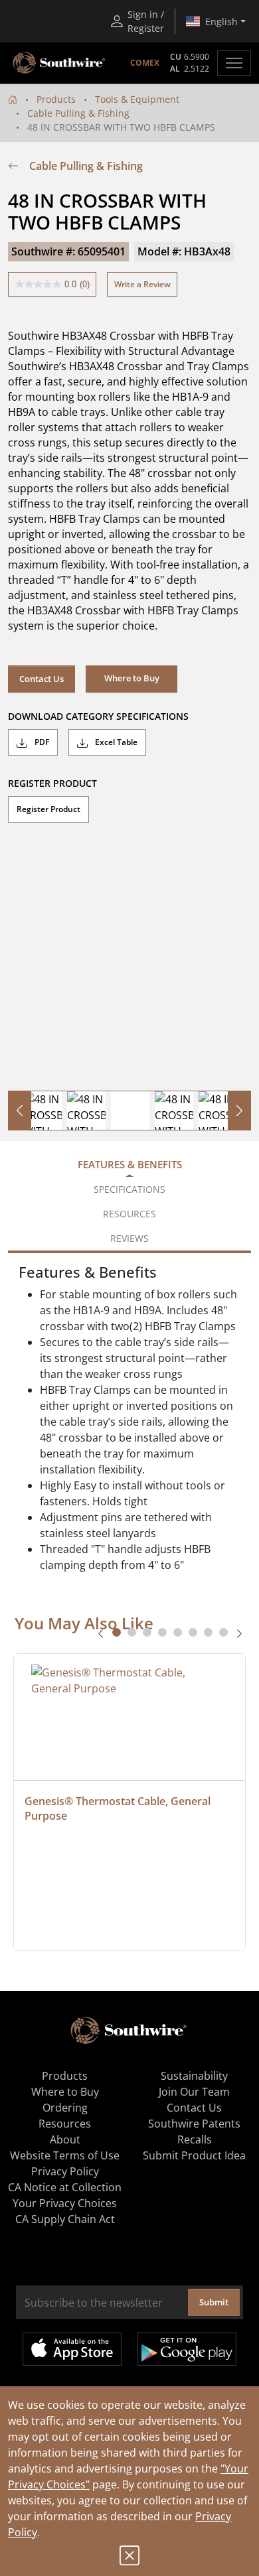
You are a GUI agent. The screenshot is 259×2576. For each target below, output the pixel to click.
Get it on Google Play (187, 2349)
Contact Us (42, 679)
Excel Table (115, 742)
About (65, 2139)
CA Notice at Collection (65, 2187)
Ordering (65, 2108)
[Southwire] (60, 63)
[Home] (13, 99)
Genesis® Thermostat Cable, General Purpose (119, 1808)
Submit (214, 2302)
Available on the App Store (72, 2349)
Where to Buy (65, 2092)
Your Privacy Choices (65, 2203)
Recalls (195, 2139)
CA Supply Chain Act (65, 2219)
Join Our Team (194, 2092)
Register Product (48, 809)
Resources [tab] (129, 1214)
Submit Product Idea (194, 2155)
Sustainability (194, 2076)
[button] (131, 679)
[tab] (117, 1632)
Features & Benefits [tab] (130, 1164)
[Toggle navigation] (234, 63)
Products (56, 99)
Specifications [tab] (129, 1189)
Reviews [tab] (129, 1238)
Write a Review (142, 284)
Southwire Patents (194, 2124)
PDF (41, 742)
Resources (65, 2124)
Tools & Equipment (137, 99)
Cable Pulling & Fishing (78, 113)
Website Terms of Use (65, 2155)
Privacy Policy (65, 2171)
